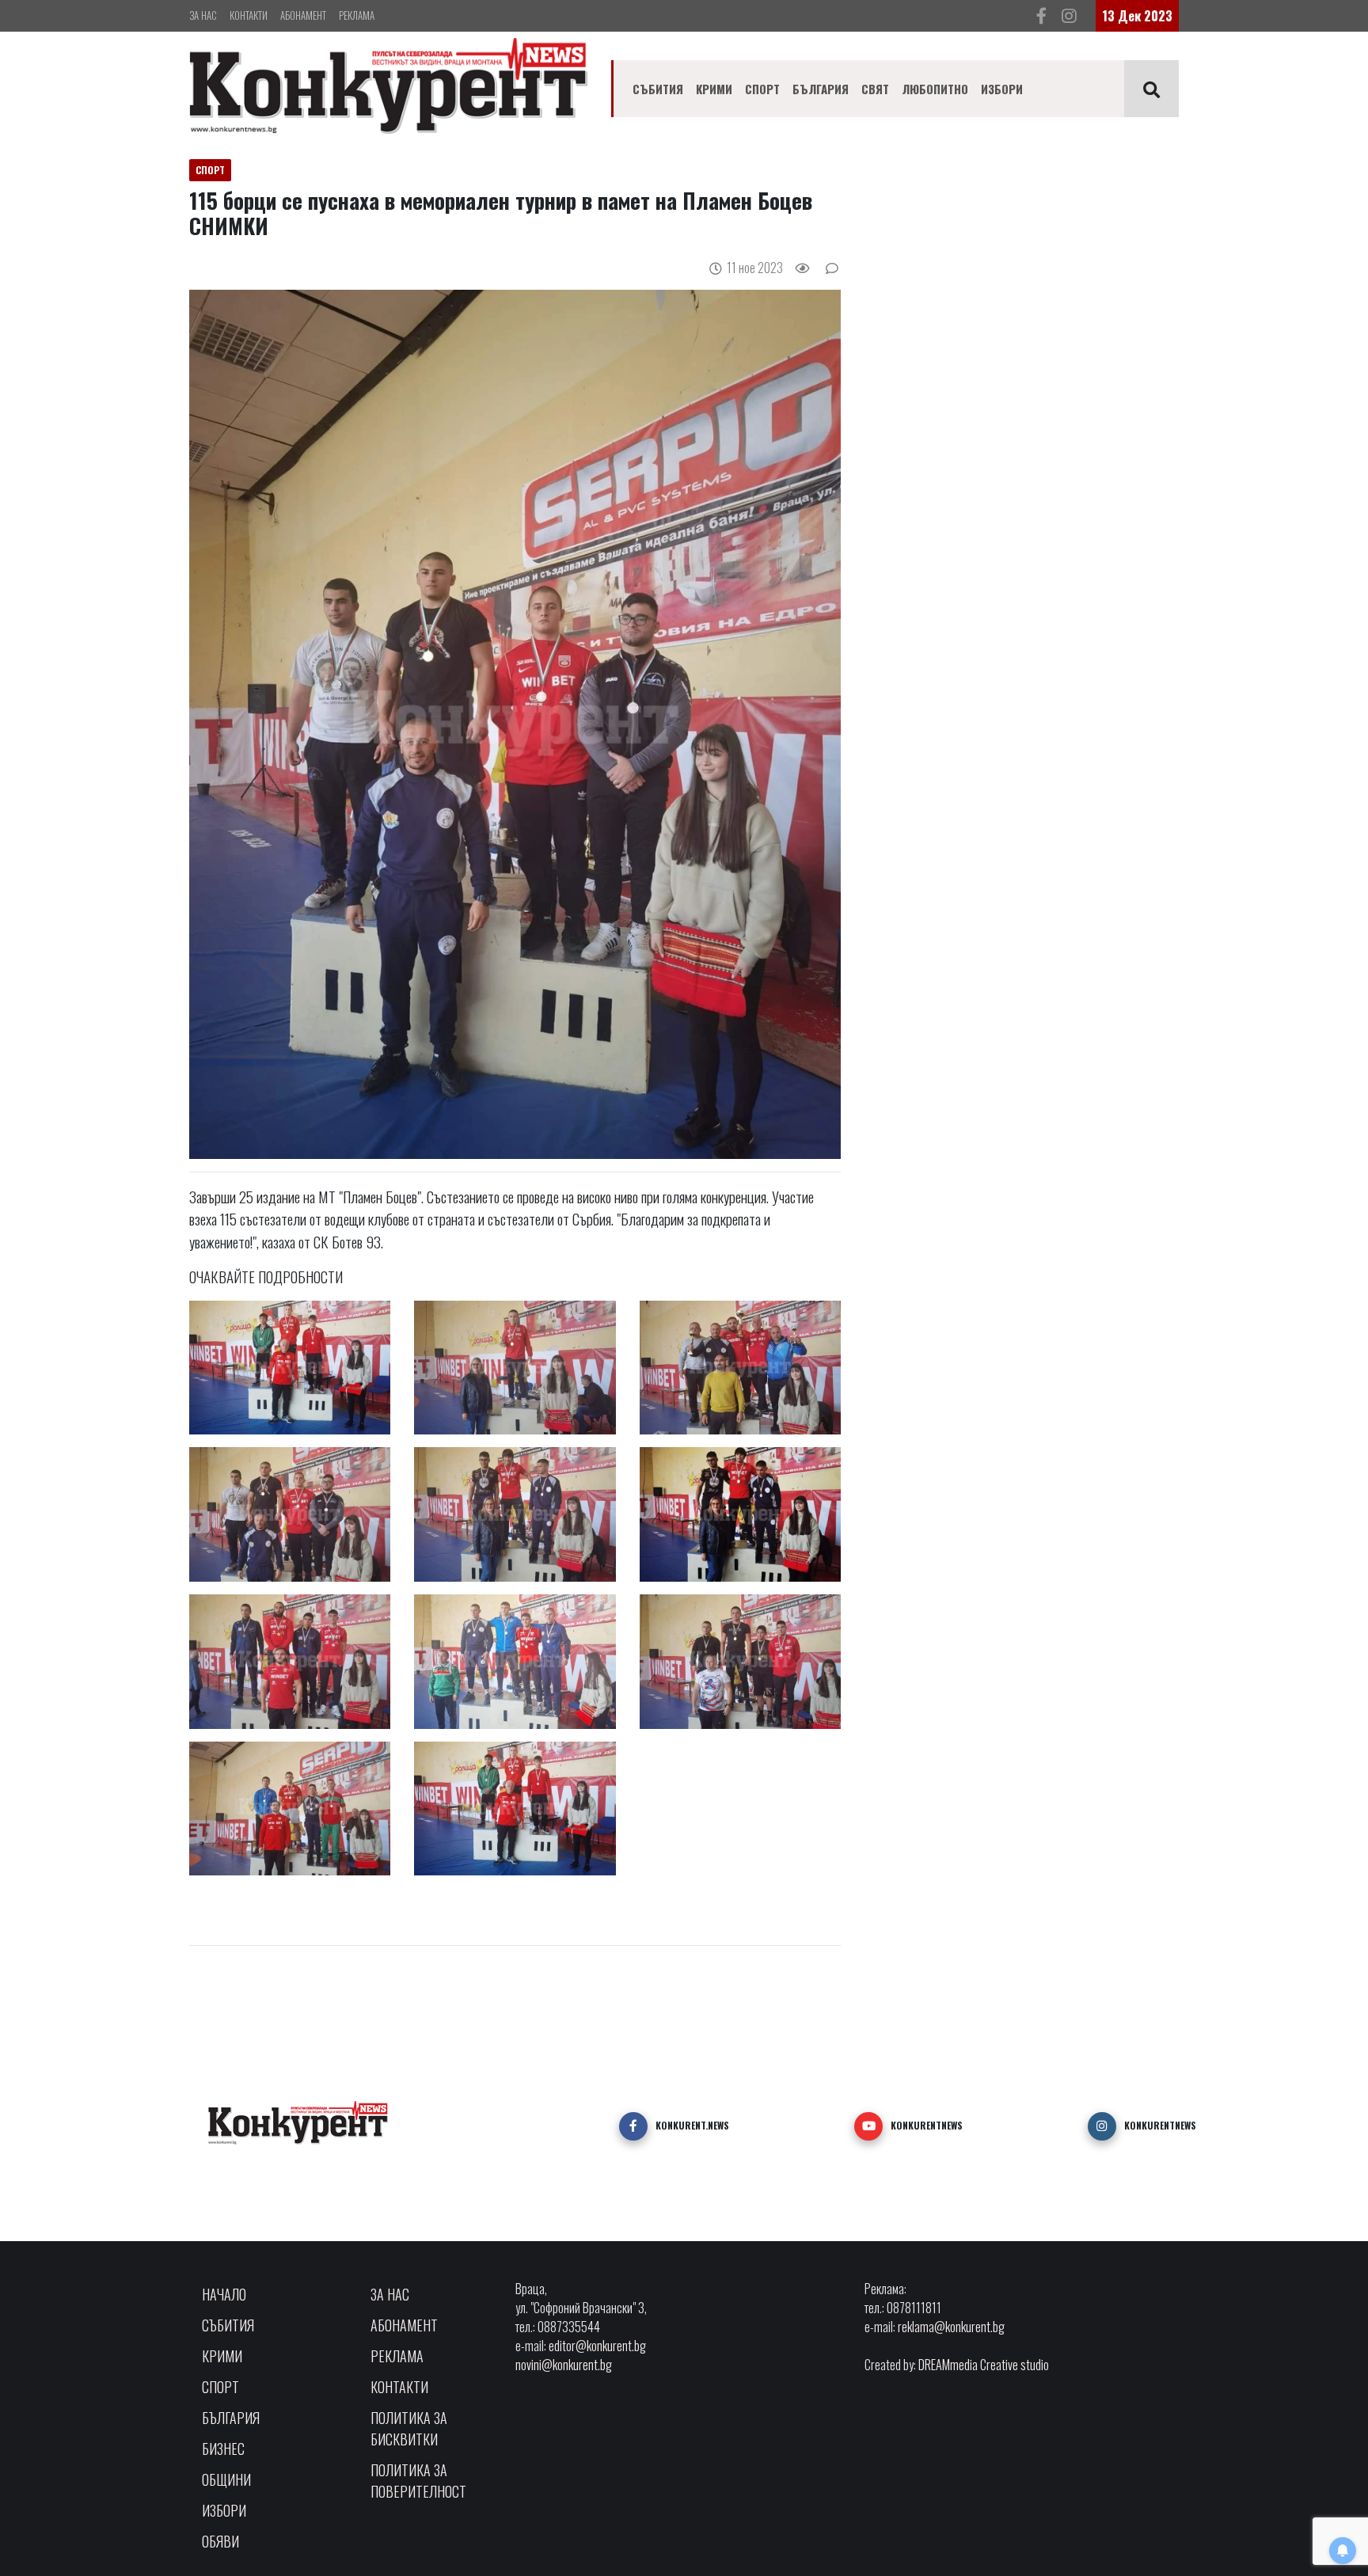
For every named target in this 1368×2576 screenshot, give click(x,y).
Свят (875, 89)
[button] (633, 2126)
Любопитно (935, 89)
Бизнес (223, 2449)
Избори (1002, 89)
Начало (224, 2294)
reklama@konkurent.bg (951, 2327)
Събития (658, 89)
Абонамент (303, 15)
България (821, 89)
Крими (714, 89)
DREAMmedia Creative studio (984, 2365)
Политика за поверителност (418, 2481)
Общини (226, 2479)
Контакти (249, 15)
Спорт (762, 89)
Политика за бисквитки (409, 2428)
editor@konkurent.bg (597, 2346)
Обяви (220, 2541)
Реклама (357, 15)
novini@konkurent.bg (564, 2365)
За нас (203, 15)
